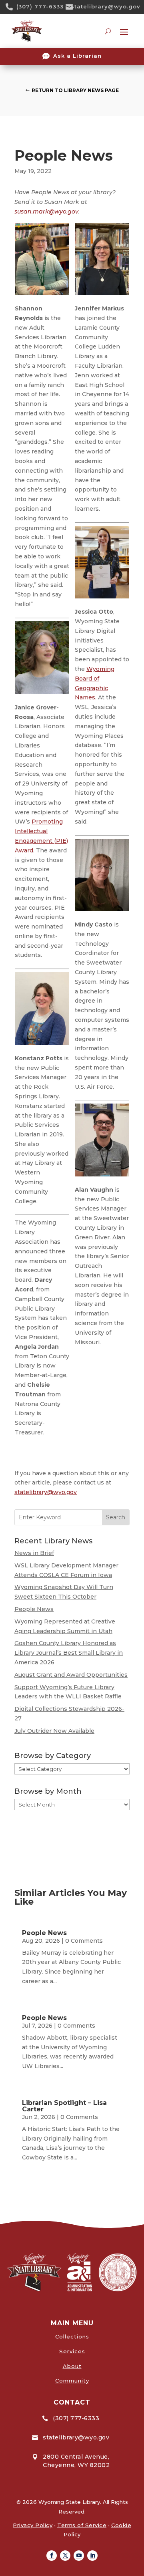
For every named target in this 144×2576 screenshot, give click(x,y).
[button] (52, 2556)
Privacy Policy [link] (33, 2525)
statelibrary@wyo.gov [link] (106, 6)
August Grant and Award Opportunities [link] (71, 1675)
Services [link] (72, 2351)
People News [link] (34, 1609)
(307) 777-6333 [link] (40, 6)
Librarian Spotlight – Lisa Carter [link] (64, 2106)
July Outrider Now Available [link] (54, 1731)
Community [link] (72, 2381)
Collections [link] (72, 2336)
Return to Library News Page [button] (75, 90)
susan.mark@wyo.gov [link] (46, 211)
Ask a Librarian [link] (77, 56)
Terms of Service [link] (82, 2525)
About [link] (72, 2366)
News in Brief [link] (34, 1553)
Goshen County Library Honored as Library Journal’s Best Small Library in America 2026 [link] (69, 1653)
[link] (12, 7)
